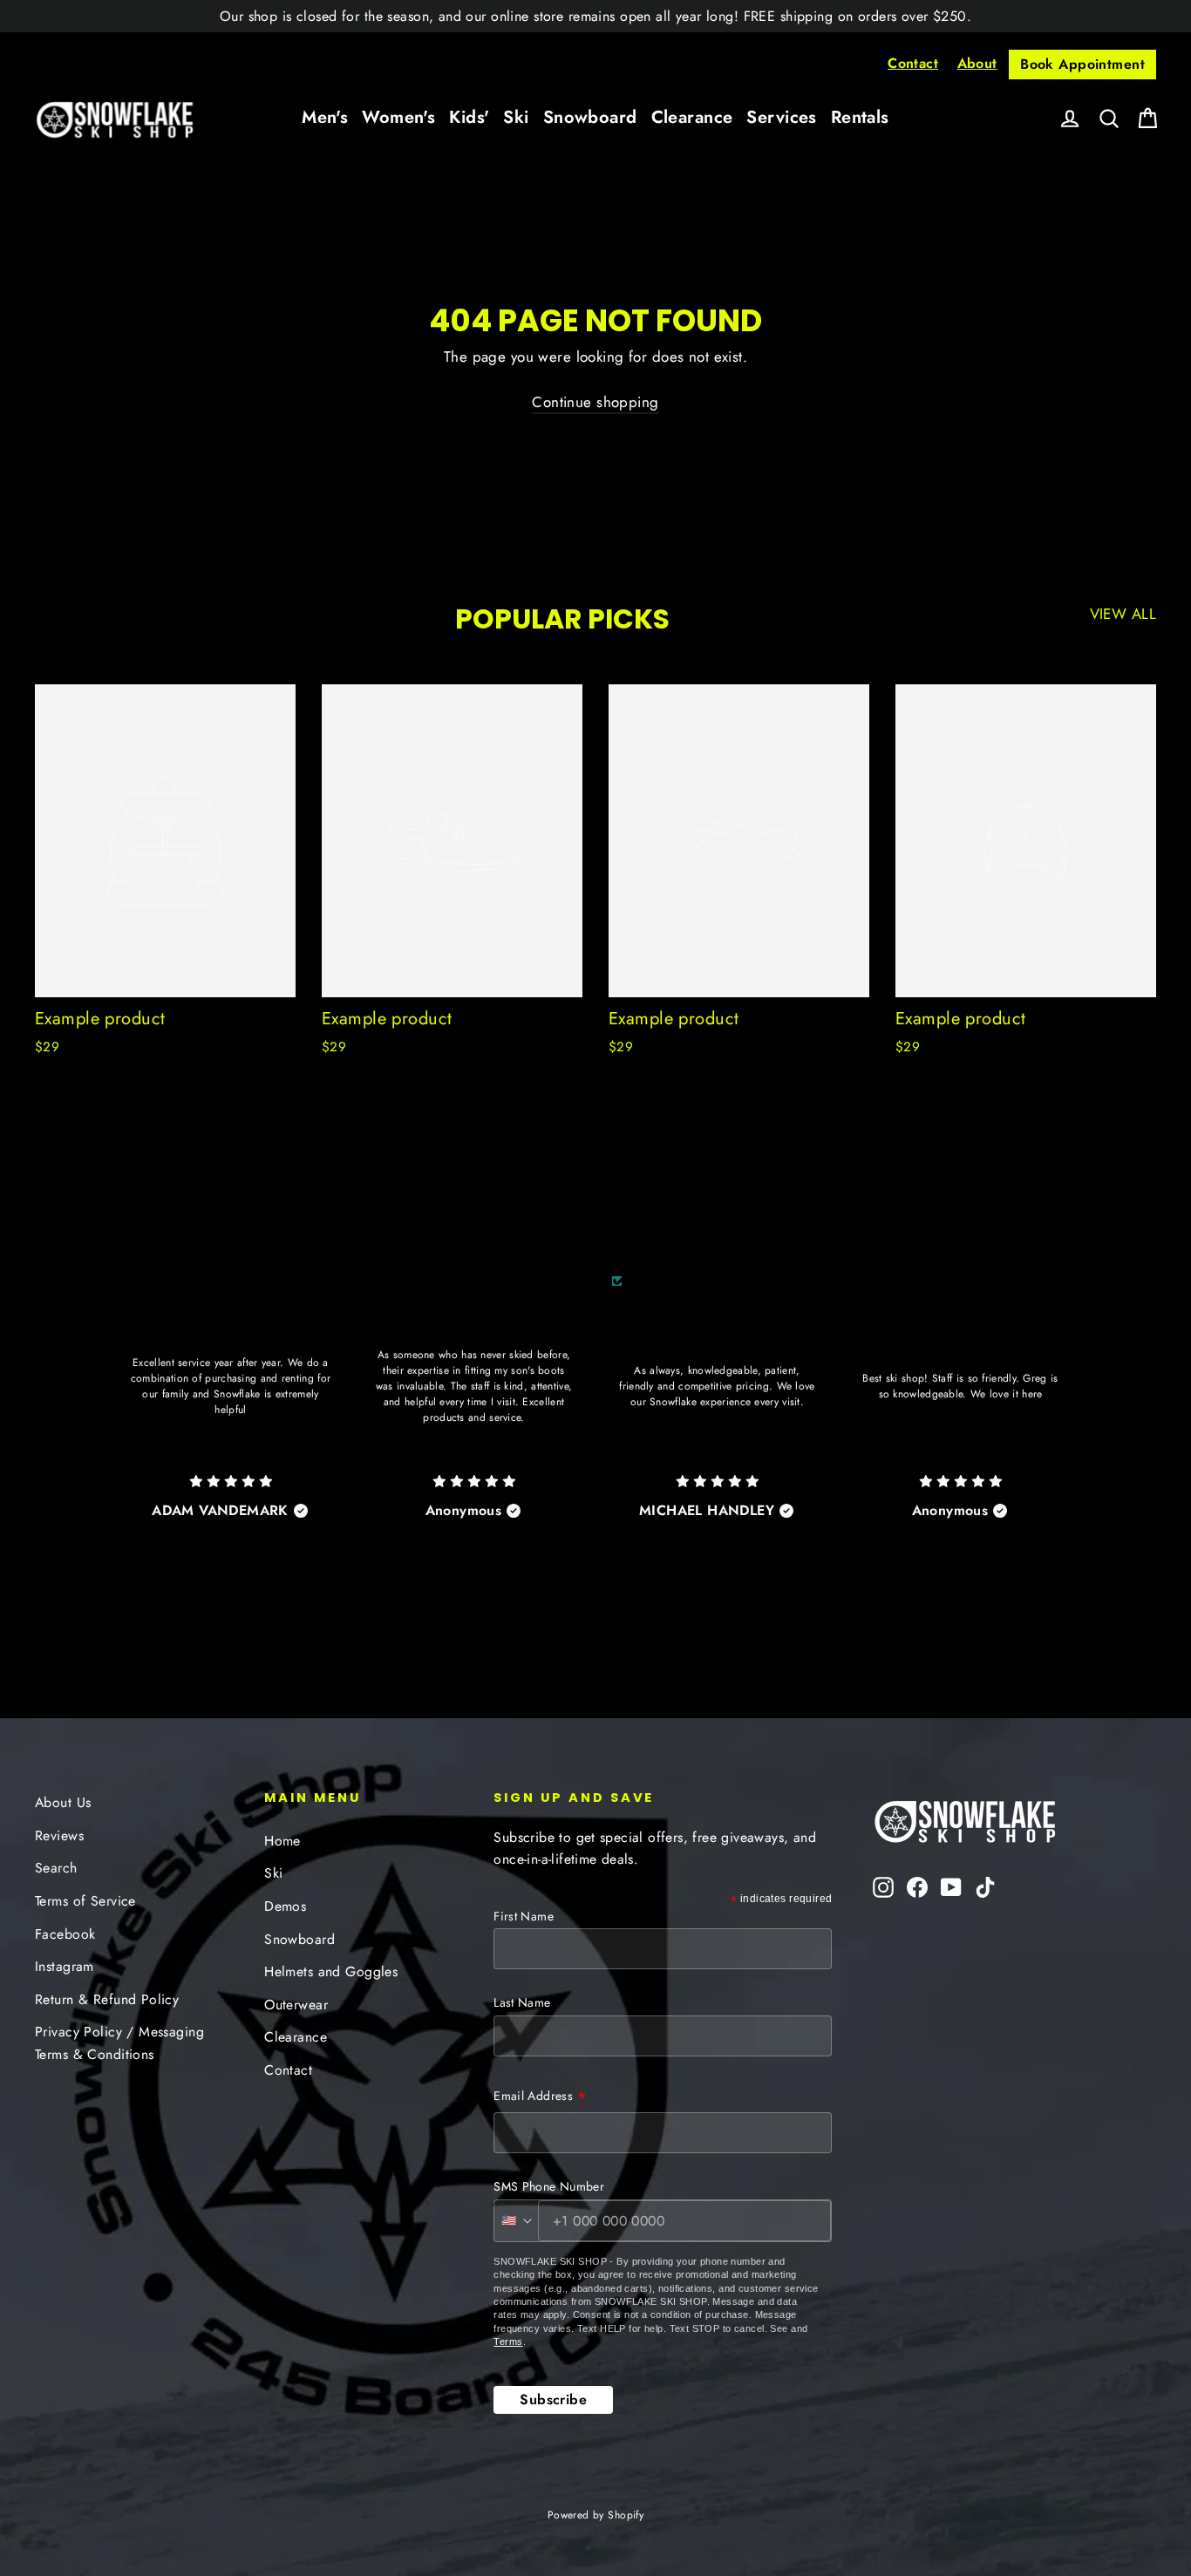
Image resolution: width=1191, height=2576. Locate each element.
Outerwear (296, 2005)
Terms (508, 2342)
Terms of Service (85, 1901)
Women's (398, 117)
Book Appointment (1082, 64)
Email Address (540, 2097)
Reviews (59, 1835)
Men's (325, 117)
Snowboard (590, 117)
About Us (63, 1802)
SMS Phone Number (549, 2186)
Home (282, 1841)
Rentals (860, 117)
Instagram (65, 1966)
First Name (524, 1916)
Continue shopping (595, 402)
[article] (231, 1420)
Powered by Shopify (596, 2515)
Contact (913, 63)
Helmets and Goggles (331, 1971)
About (977, 63)
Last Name (522, 2002)
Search (56, 1868)
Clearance (692, 117)
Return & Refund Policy (107, 1999)
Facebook (65, 1934)
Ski (516, 117)
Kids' (469, 117)
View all (1123, 614)
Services (781, 117)
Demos (285, 1906)
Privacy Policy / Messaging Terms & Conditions (119, 2042)
